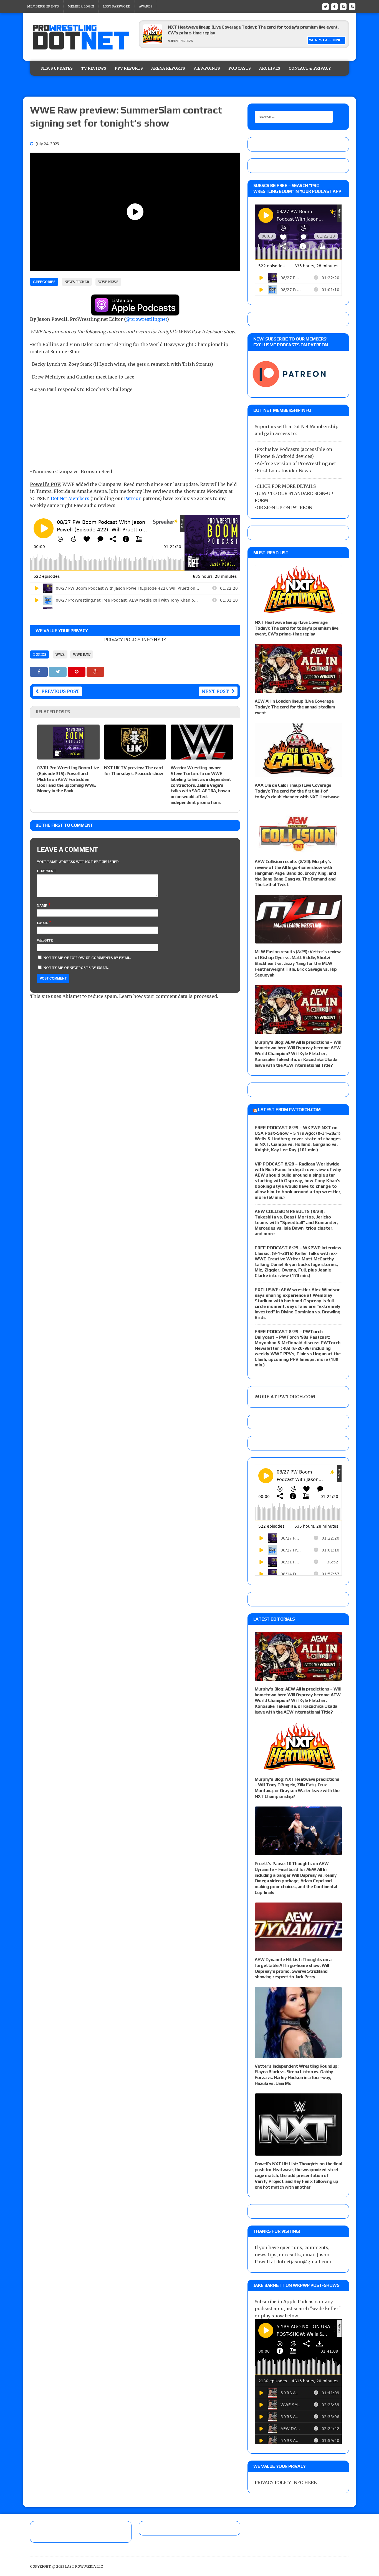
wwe (60, 654)
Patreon (133, 498)
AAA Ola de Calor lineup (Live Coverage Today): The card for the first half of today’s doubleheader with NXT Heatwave (297, 791)
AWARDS (146, 6)
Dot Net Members (70, 498)
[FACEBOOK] (334, 6)
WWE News (108, 282)
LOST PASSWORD (117, 6)
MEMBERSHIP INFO (43, 6)
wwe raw (82, 654)
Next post (215, 691)
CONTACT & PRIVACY (310, 68)
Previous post (60, 691)
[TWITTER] (325, 6)
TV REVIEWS (94, 68)
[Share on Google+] (95, 672)
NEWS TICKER (77, 282)
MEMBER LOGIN (81, 6)
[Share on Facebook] (39, 672)
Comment (47, 871)
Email (43, 923)
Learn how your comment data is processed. (169, 996)
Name (42, 906)
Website (45, 940)
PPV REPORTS (129, 68)
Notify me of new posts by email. (76, 968)
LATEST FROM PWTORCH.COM (289, 1110)
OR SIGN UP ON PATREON (284, 508)
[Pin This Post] (77, 672)
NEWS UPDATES (57, 68)
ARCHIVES (270, 68)
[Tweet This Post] (58, 672)
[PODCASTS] (352, 6)
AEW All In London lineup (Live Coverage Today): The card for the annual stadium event (295, 707)
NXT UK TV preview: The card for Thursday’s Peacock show (134, 771)
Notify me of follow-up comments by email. (87, 958)
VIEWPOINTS (207, 68)
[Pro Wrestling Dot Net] (81, 37)
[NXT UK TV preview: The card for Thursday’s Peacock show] (135, 756)
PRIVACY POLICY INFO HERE (135, 640)
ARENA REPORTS (168, 68)
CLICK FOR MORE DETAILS (286, 486)
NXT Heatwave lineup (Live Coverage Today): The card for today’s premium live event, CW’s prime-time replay (296, 628)
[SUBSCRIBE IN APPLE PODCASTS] (135, 312)
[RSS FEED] (343, 6)
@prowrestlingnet (146, 319)
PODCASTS (240, 68)
